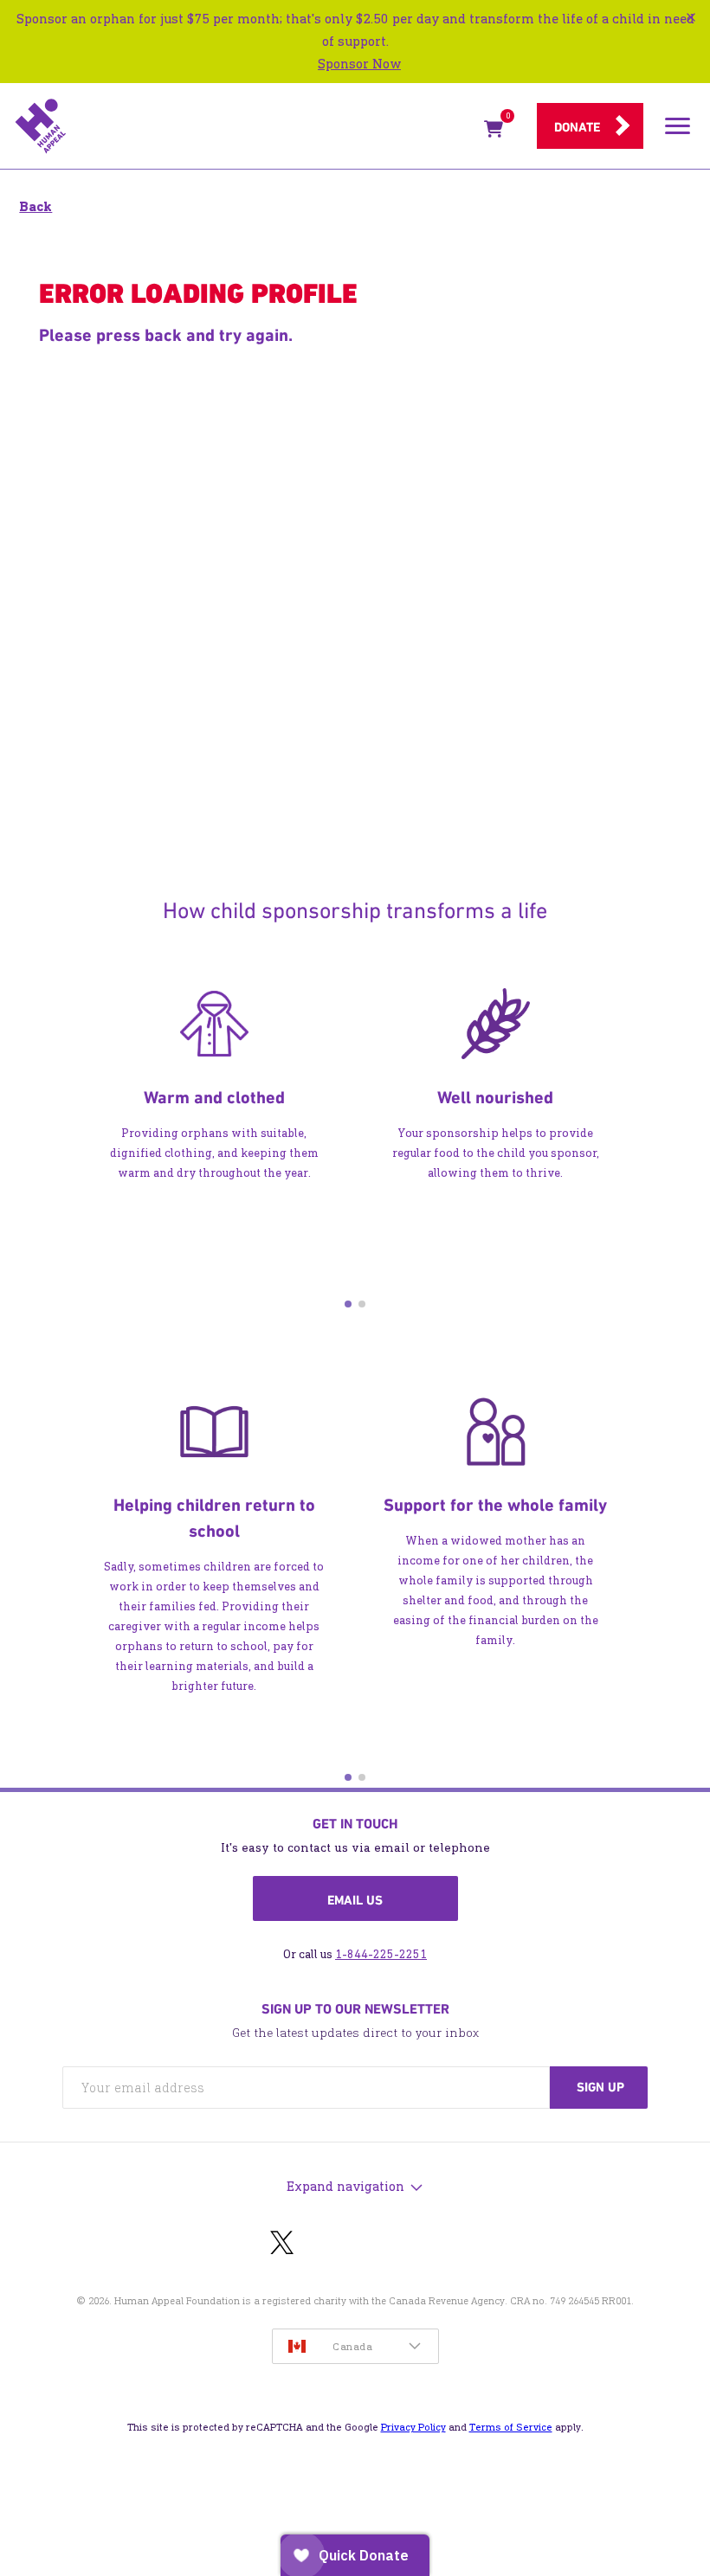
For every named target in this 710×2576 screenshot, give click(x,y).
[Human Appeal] (244, 126)
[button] (348, 1304)
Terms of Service (511, 2427)
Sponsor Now (359, 64)
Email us (355, 1900)
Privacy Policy (413, 2427)
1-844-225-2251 (381, 1954)
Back (35, 206)
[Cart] (494, 132)
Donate (577, 127)
